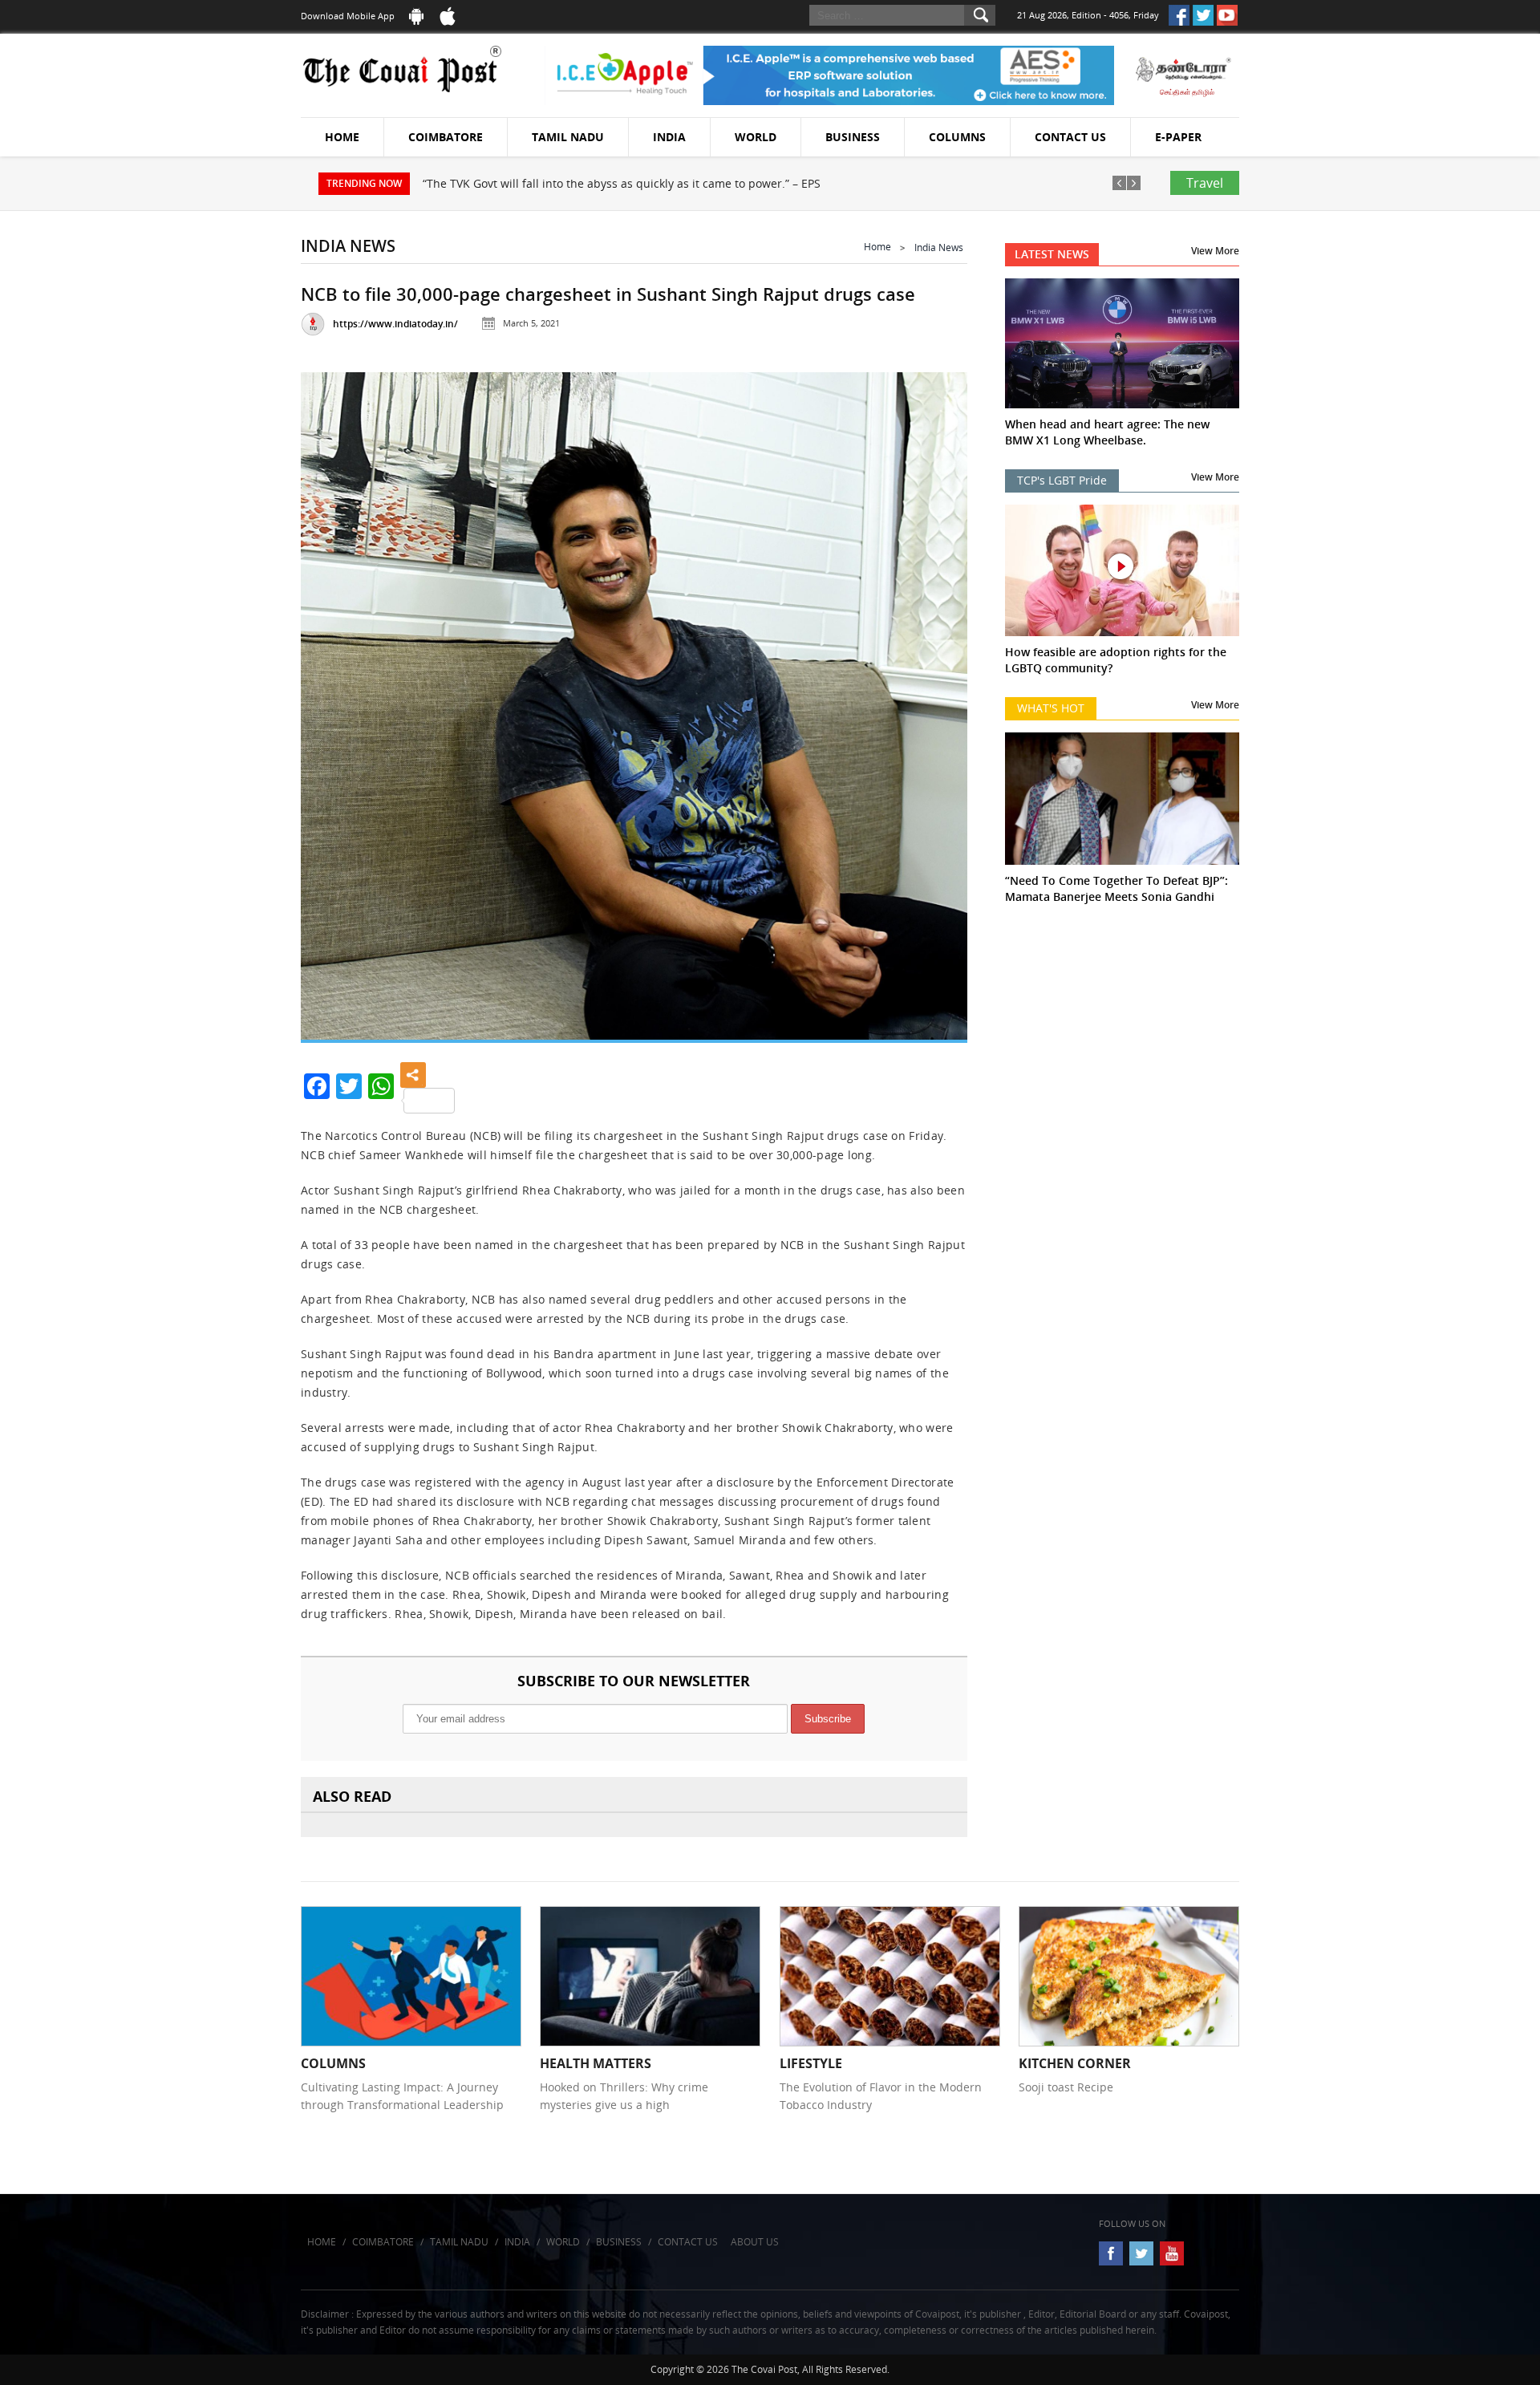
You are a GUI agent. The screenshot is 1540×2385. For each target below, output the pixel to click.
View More (1215, 251)
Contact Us (1070, 137)
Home (342, 137)
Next (935, 690)
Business (853, 137)
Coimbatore (446, 137)
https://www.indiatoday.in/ (395, 324)
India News (939, 247)
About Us (755, 2242)
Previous (333, 690)
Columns (957, 137)
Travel (1205, 183)
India (669, 137)
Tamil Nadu (568, 137)
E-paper (1178, 137)
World (756, 137)
